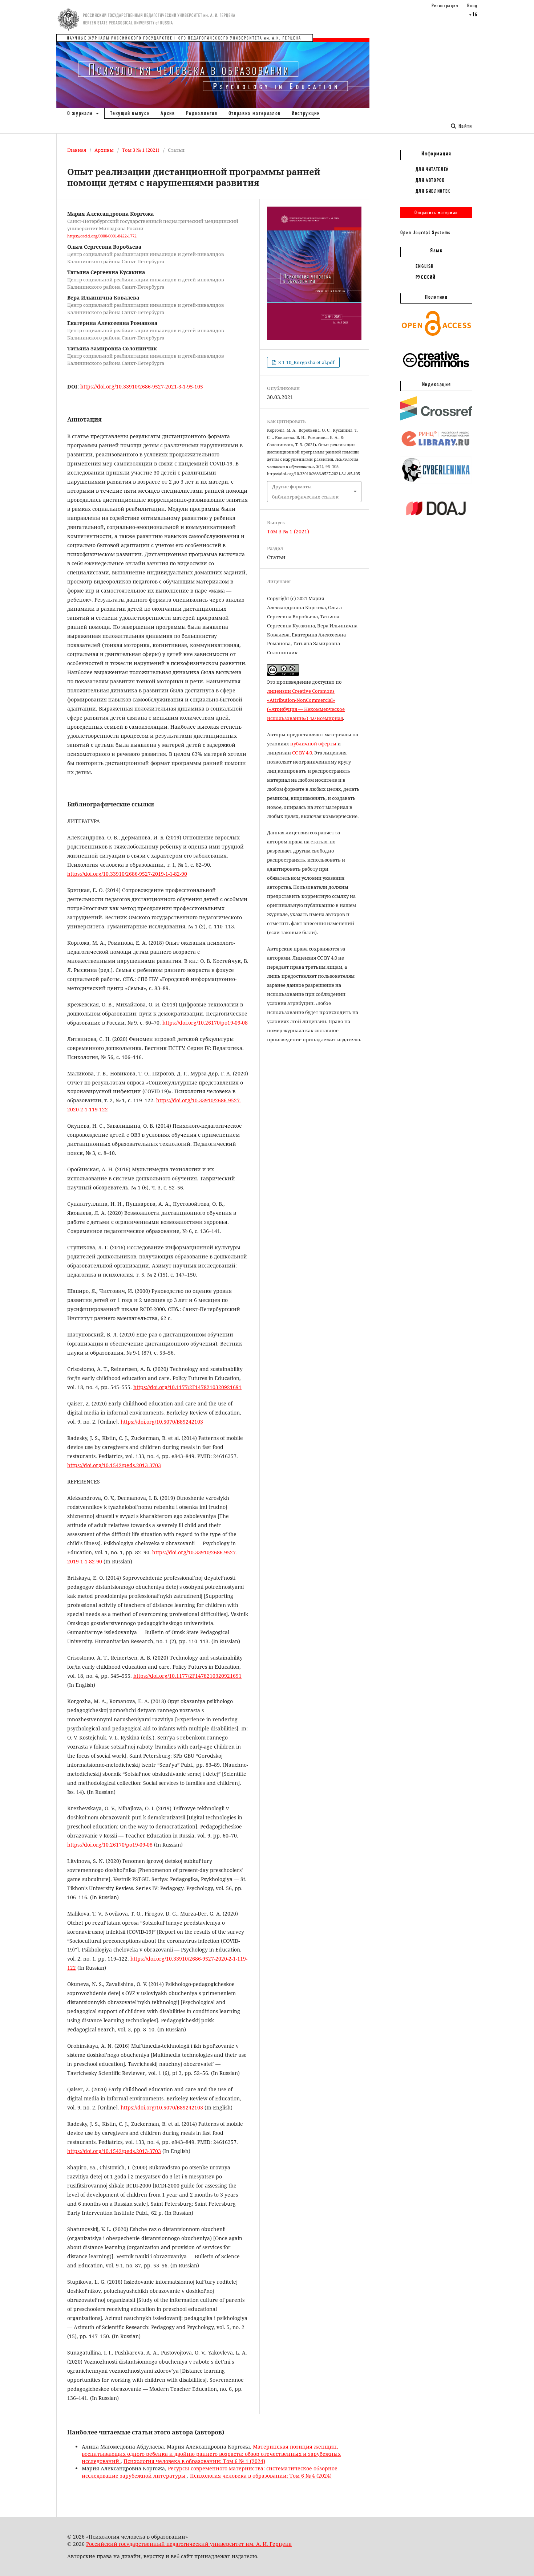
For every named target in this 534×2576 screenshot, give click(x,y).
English (425, 266)
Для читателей (432, 169)
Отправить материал (436, 212)
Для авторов (430, 180)
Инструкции (306, 113)
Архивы (104, 150)
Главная (77, 150)
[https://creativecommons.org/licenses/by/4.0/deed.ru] (436, 371)
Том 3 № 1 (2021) (141, 150)
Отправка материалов (255, 113)
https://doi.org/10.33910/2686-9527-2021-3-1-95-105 (142, 386)
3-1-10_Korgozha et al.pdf (306, 362)
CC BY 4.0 (302, 753)
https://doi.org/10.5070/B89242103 (162, 1422)
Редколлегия (202, 113)
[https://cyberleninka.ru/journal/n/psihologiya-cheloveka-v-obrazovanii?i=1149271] (436, 482)
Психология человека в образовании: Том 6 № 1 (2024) (194, 2461)
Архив (168, 113)
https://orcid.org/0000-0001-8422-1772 (102, 236)
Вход (472, 5)
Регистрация (445, 5)
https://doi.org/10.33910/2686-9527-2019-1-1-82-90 (127, 874)
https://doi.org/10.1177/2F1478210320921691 (187, 1387)
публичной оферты (313, 744)
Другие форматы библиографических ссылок (305, 492)
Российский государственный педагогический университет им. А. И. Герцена (189, 2544)
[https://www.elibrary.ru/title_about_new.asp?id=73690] (436, 447)
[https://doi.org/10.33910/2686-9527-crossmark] (436, 419)
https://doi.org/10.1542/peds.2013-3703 (114, 1465)
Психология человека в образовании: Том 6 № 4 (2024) (261, 2476)
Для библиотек (433, 191)
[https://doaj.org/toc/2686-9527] (436, 521)
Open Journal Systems (426, 232)
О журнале (81, 113)
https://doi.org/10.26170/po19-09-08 (205, 1023)
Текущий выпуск (130, 113)
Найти (464, 126)
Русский (426, 277)
